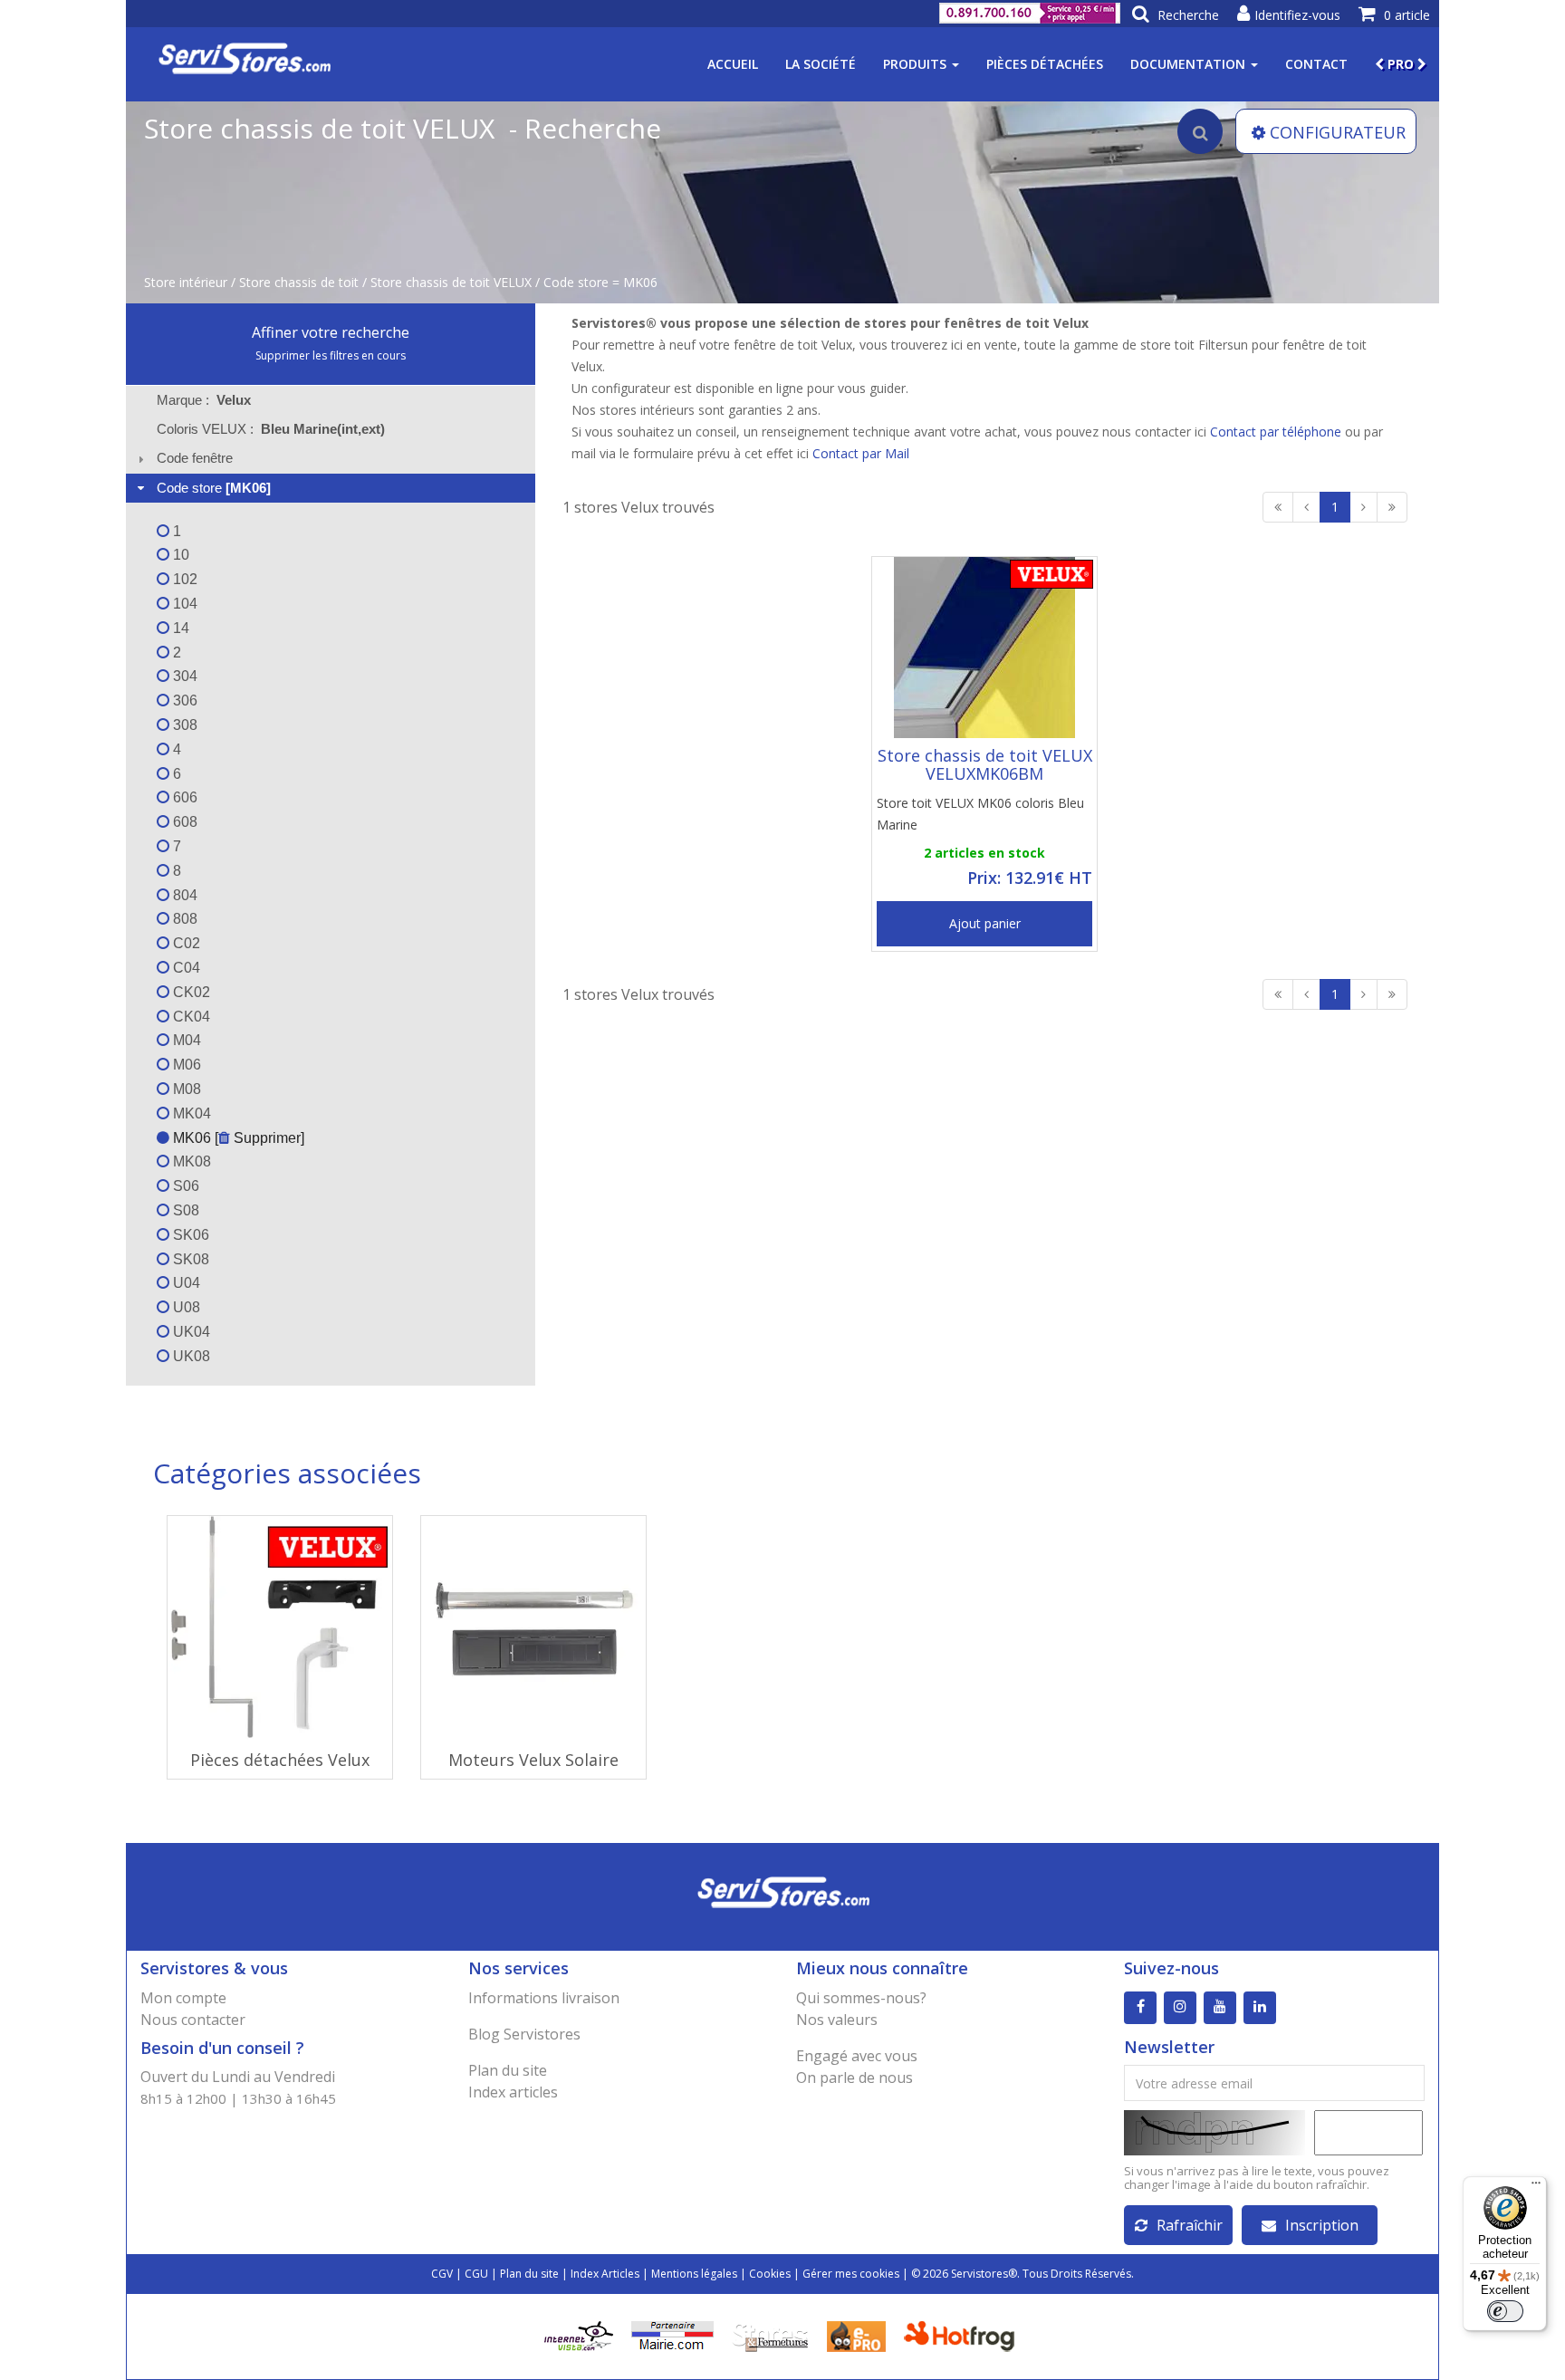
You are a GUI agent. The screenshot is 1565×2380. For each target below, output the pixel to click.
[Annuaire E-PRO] (856, 2335)
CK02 (190, 992)
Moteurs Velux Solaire (533, 1760)
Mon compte (183, 1998)
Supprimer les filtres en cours (331, 355)
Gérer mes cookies (851, 2274)
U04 (185, 1283)
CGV (442, 2274)
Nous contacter (193, 2020)
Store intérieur (186, 282)
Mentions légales (694, 2274)
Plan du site (508, 2070)
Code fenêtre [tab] (195, 458)
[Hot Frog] (963, 2335)
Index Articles (605, 2274)
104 (183, 604)
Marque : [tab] (204, 400)
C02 (185, 943)
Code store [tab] (214, 488)
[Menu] (1536, 2187)
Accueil (733, 64)
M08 (185, 1089)
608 (183, 822)
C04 (185, 968)
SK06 (189, 1235)
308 (183, 725)
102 (183, 579)
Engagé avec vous (857, 2056)
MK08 (190, 1161)
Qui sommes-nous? (861, 1998)
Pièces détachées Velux (280, 1760)
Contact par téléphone (1276, 432)
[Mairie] (672, 2335)
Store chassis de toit (299, 282)
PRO (1401, 64)
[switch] (1505, 2311)
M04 (185, 1040)
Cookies (770, 2274)
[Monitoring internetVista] (579, 2335)
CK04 (190, 1017)
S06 (184, 1186)
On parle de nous (855, 2078)
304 (183, 676)
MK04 (190, 1113)
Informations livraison (544, 1998)
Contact (1316, 64)
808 (183, 919)
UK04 (190, 1332)
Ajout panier (985, 923)
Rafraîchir (1190, 2225)
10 (179, 555)
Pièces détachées (1045, 64)
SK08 (189, 1259)
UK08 (190, 1356)
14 (179, 628)
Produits (917, 64)
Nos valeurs (837, 2020)
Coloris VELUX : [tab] (271, 429)
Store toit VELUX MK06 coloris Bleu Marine (980, 814)
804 (183, 895)
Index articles (513, 2092)
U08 (185, 1307)
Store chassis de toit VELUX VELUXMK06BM (985, 764)
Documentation (1190, 64)
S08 (184, 1210)
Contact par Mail (861, 453)
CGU (476, 2274)
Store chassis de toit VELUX (451, 282)
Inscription (1322, 2225)
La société (821, 64)
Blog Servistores (524, 2034)
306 (183, 701)
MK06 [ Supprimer (235, 1138)
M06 (185, 1065)
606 (183, 797)
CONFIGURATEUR (1338, 132)
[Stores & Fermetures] (770, 2335)
